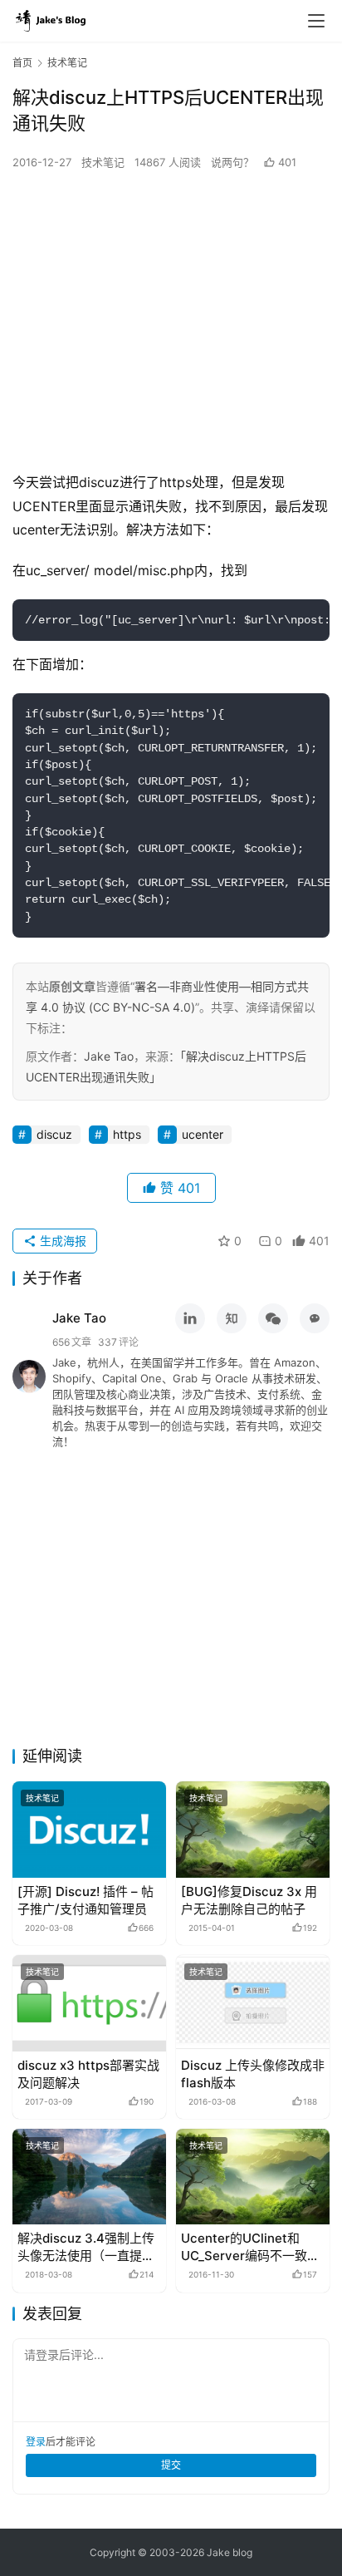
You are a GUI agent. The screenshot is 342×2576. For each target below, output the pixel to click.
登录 (36, 2442)
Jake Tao (109, 1056)
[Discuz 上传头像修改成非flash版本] (253, 2003)
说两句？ (234, 162)
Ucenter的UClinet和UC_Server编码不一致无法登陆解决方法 (250, 2247)
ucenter (203, 1134)
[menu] (316, 21)
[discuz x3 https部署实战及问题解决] (89, 2003)
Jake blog (230, 2552)
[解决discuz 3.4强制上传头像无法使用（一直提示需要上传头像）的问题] (89, 2177)
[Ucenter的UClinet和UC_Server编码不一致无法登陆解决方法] (253, 2177)
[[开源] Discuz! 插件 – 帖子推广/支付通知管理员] (89, 1830)
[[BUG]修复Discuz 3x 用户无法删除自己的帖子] (253, 1830)
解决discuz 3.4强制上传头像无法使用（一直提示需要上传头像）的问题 (86, 2247)
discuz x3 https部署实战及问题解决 (88, 2074)
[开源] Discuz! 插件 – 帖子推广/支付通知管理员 (85, 1900)
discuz (54, 1134)
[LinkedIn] (190, 1318)
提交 (171, 2465)
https (127, 1134)
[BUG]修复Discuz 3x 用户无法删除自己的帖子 (249, 1900)
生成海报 (61, 1241)
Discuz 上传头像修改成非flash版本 (253, 2074)
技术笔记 (103, 162)
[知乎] (232, 1318)
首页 (22, 63)
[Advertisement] (171, 321)
